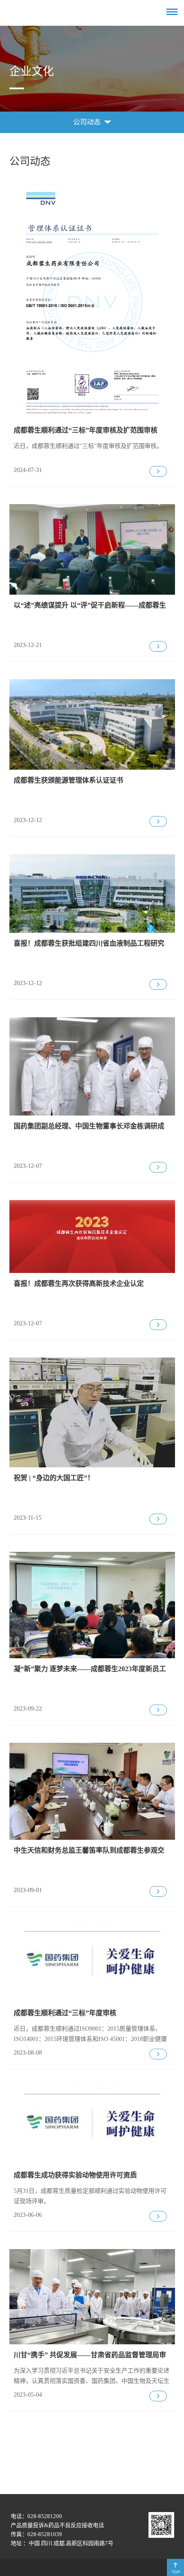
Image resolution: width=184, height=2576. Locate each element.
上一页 (72, 2493)
